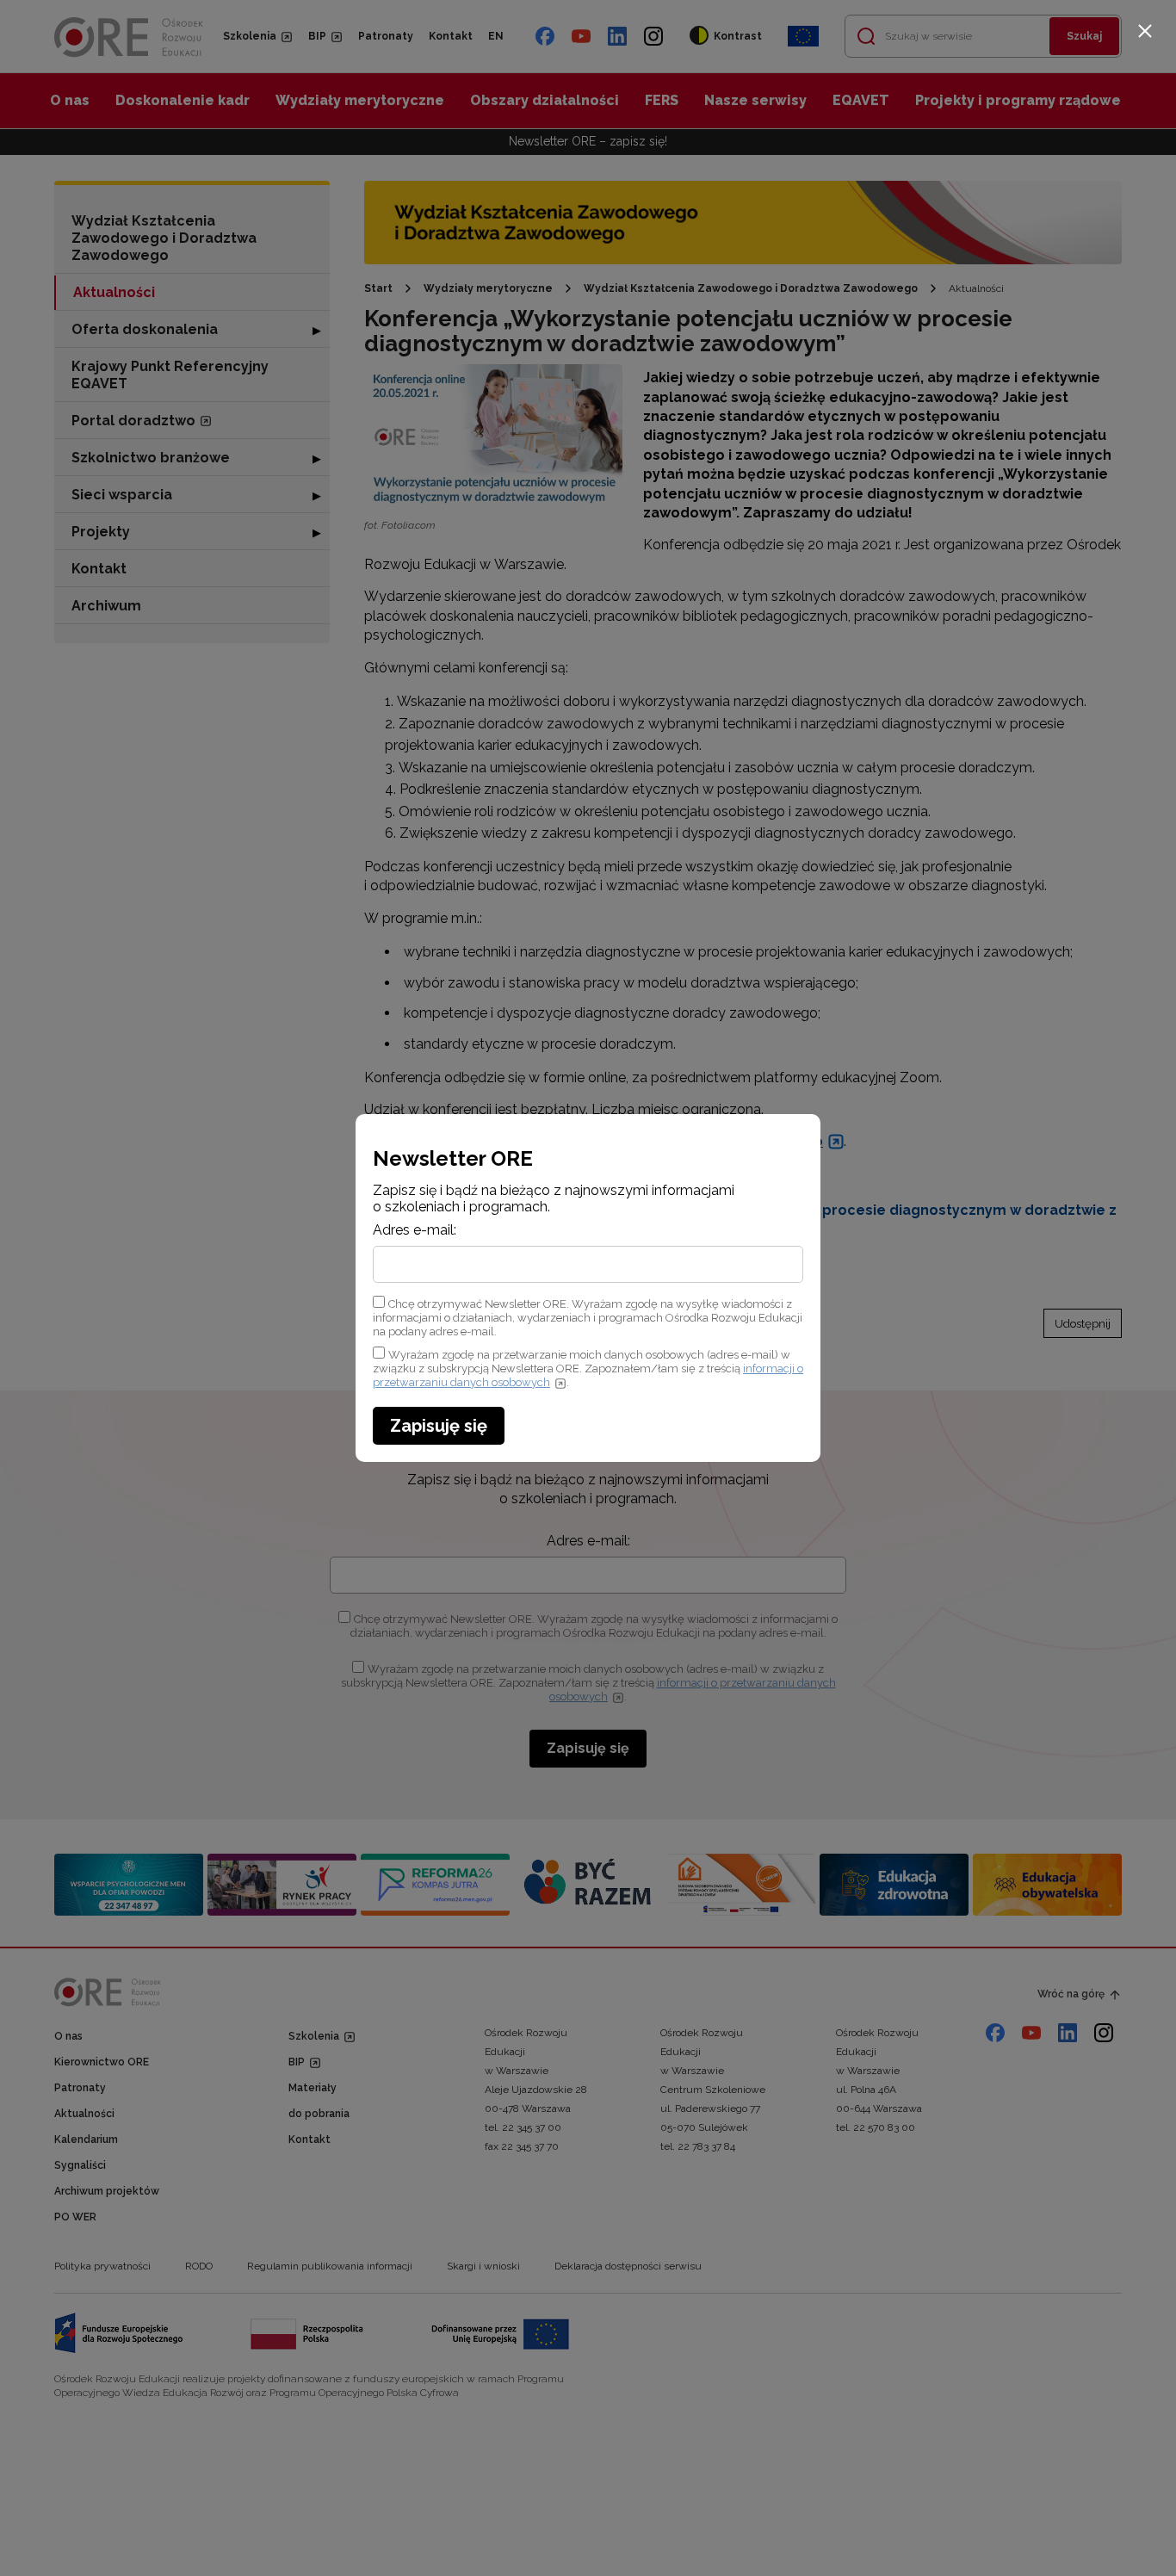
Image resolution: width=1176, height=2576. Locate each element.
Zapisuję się (439, 1426)
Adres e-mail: (415, 1230)
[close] (1145, 31)
